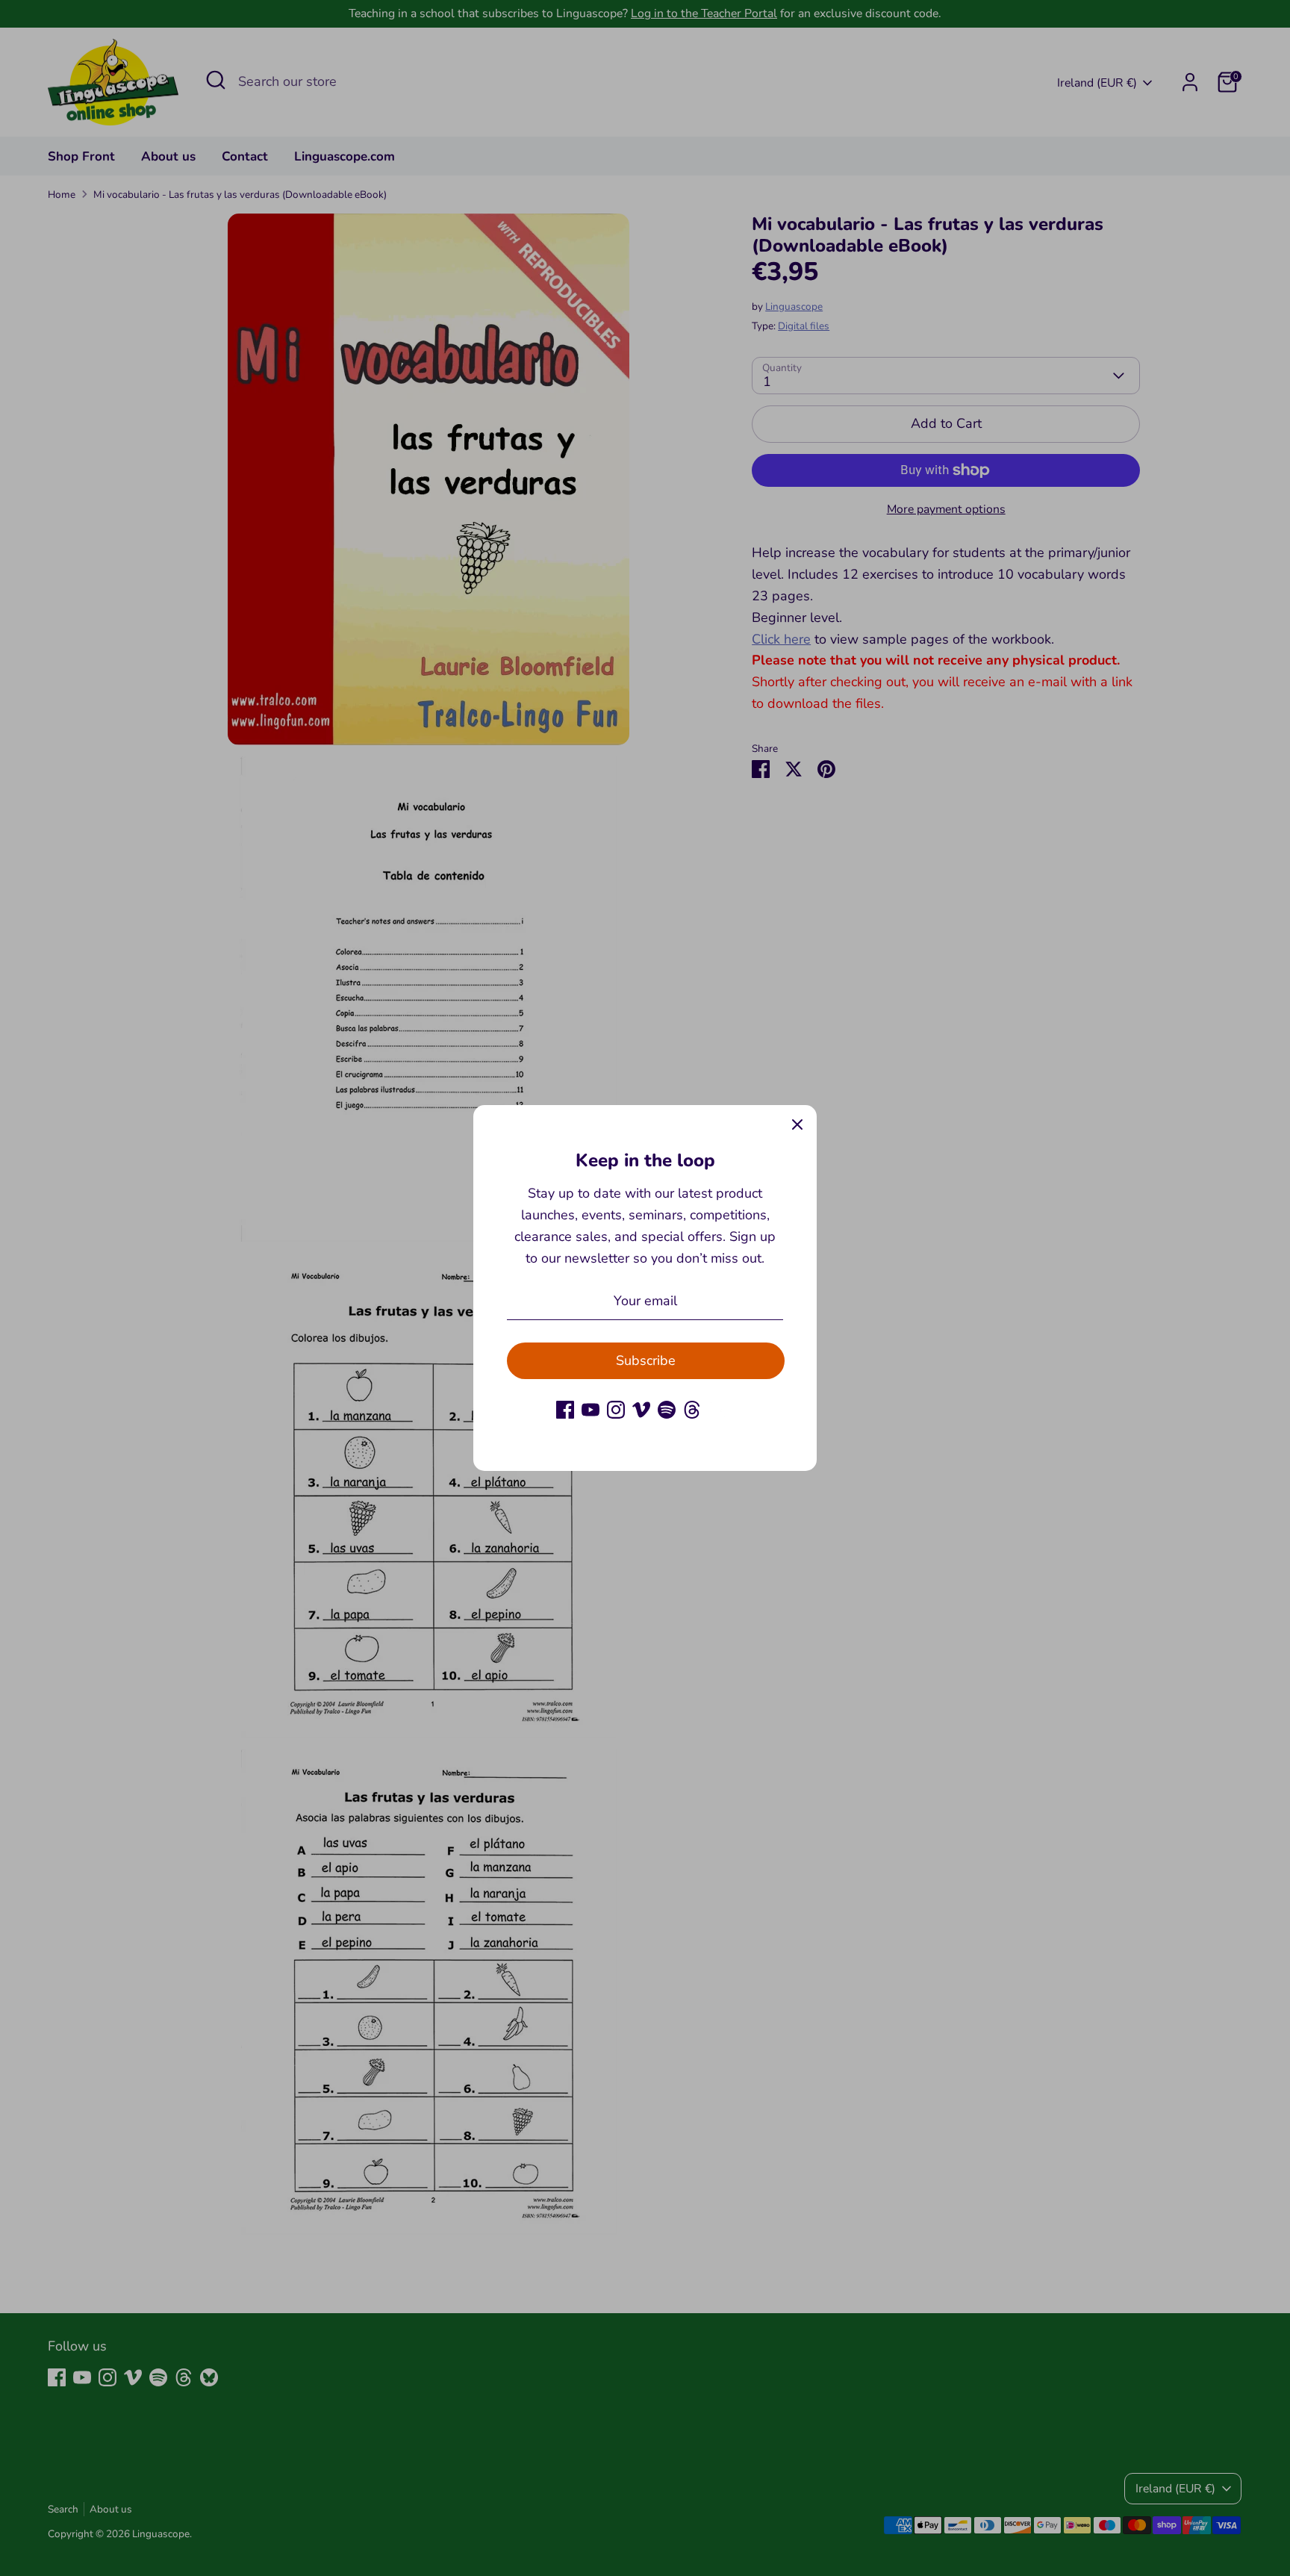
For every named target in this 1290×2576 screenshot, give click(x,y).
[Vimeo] (641, 1410)
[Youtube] (591, 1410)
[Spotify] (667, 1410)
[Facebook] (565, 1410)
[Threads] (692, 1410)
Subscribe (646, 1360)
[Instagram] (616, 1410)
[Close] (797, 1124)
